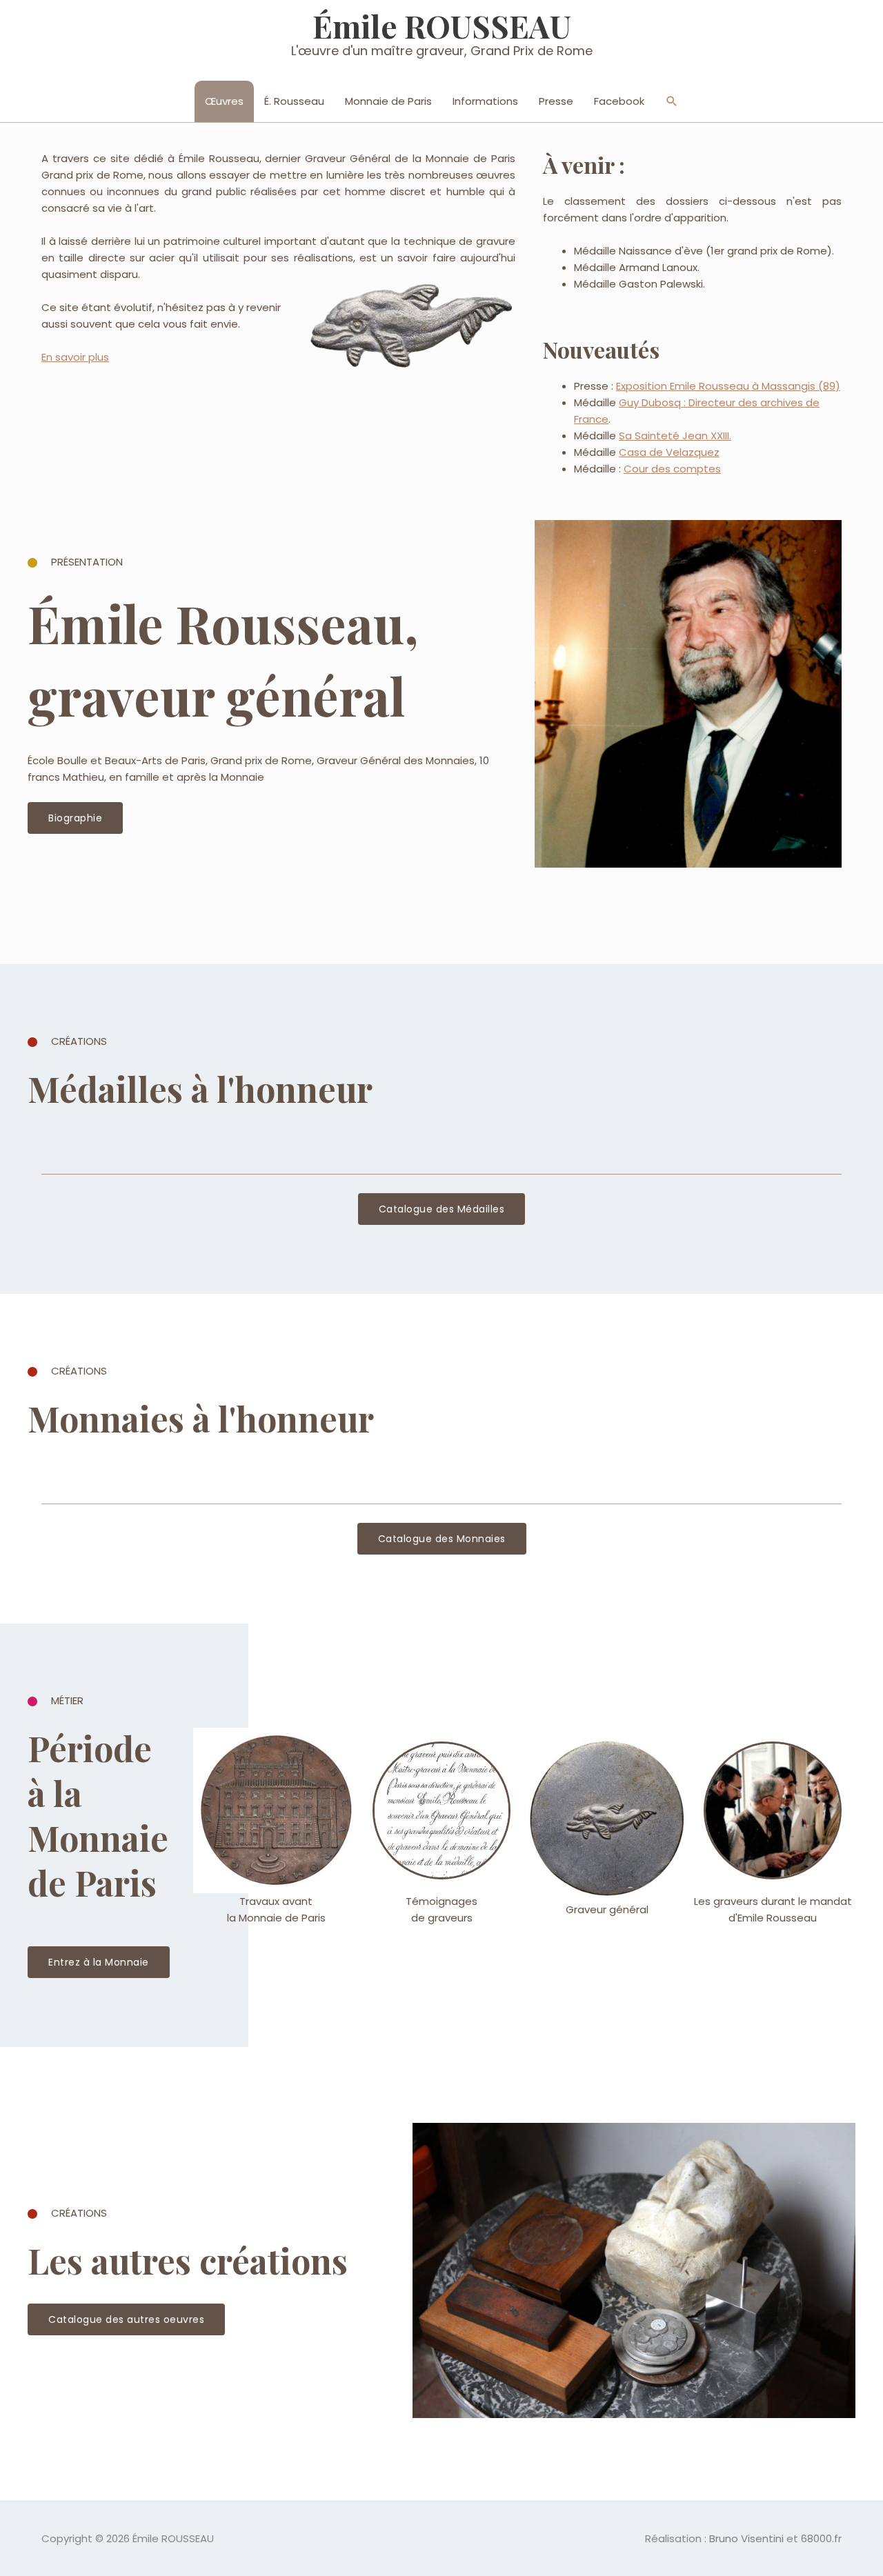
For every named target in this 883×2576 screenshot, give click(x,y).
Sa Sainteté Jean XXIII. (675, 436)
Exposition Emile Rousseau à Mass (702, 386)
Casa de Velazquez (669, 452)
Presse (556, 101)
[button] (672, 101)
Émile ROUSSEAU (442, 26)
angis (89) (814, 386)
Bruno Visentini (746, 2538)
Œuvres (224, 101)
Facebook (619, 101)
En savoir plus (75, 357)
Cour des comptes (672, 469)
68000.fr (821, 2538)
